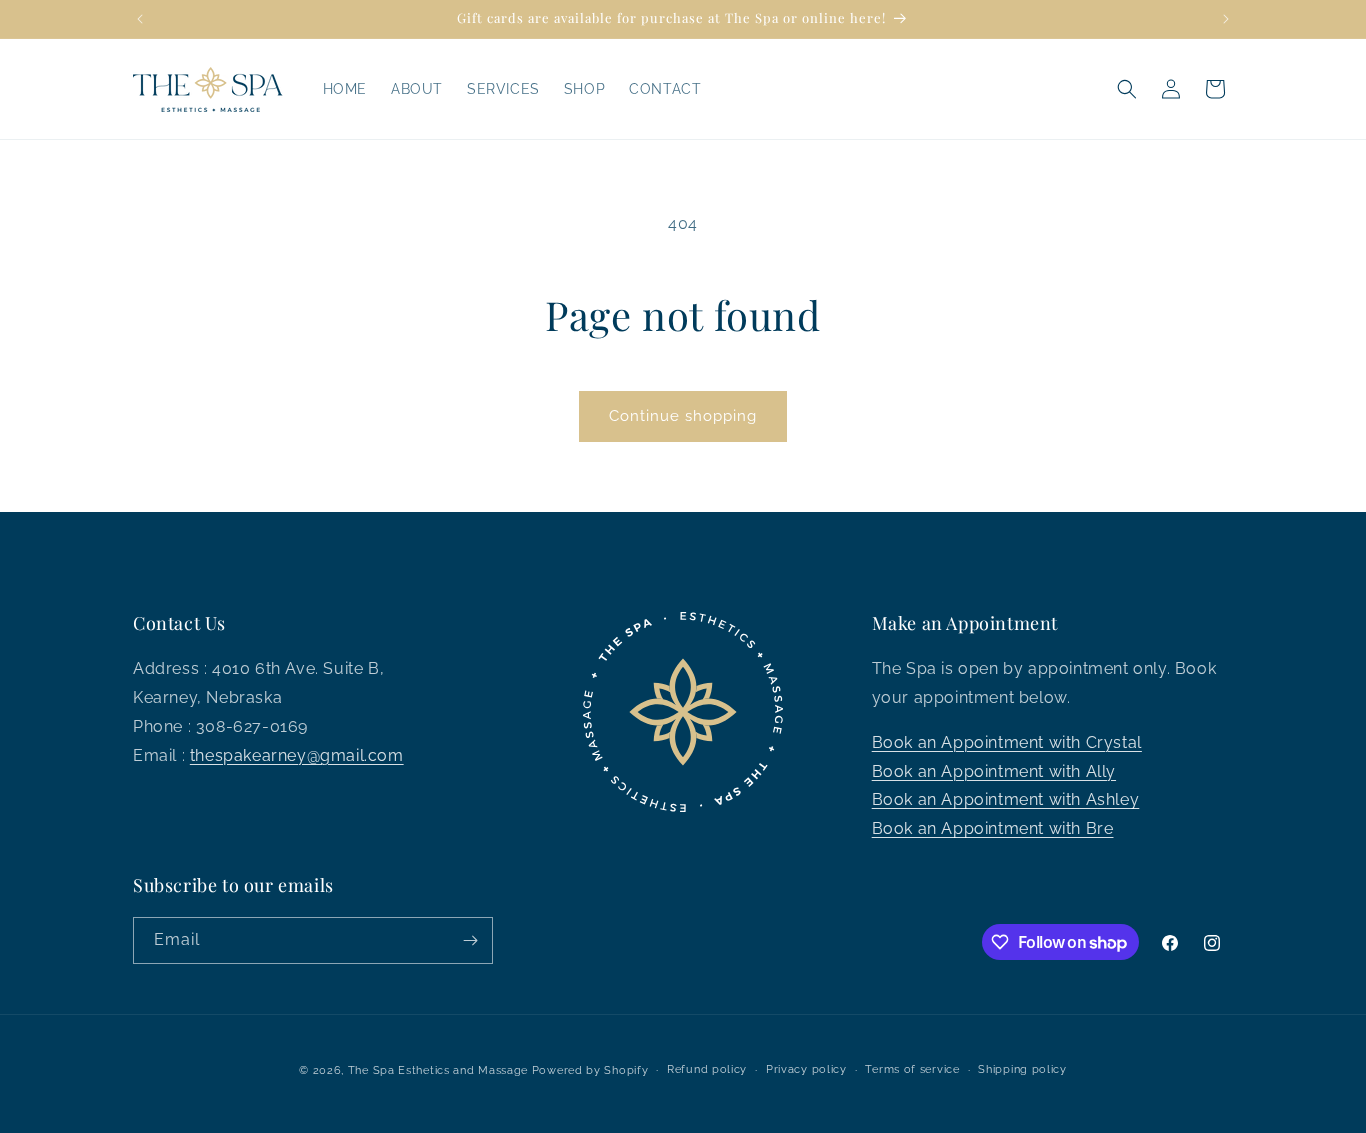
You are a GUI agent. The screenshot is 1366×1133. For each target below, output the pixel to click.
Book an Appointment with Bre (993, 828)
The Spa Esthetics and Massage (438, 1070)
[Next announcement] (1226, 19)
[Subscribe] (470, 940)
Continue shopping (683, 416)
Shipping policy (1022, 1069)
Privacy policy (806, 1069)
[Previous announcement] (140, 19)
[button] (1127, 89)
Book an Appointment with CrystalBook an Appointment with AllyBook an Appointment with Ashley (1007, 771)
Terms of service (912, 1069)
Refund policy (707, 1069)
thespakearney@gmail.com (297, 755)
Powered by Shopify (590, 1070)
